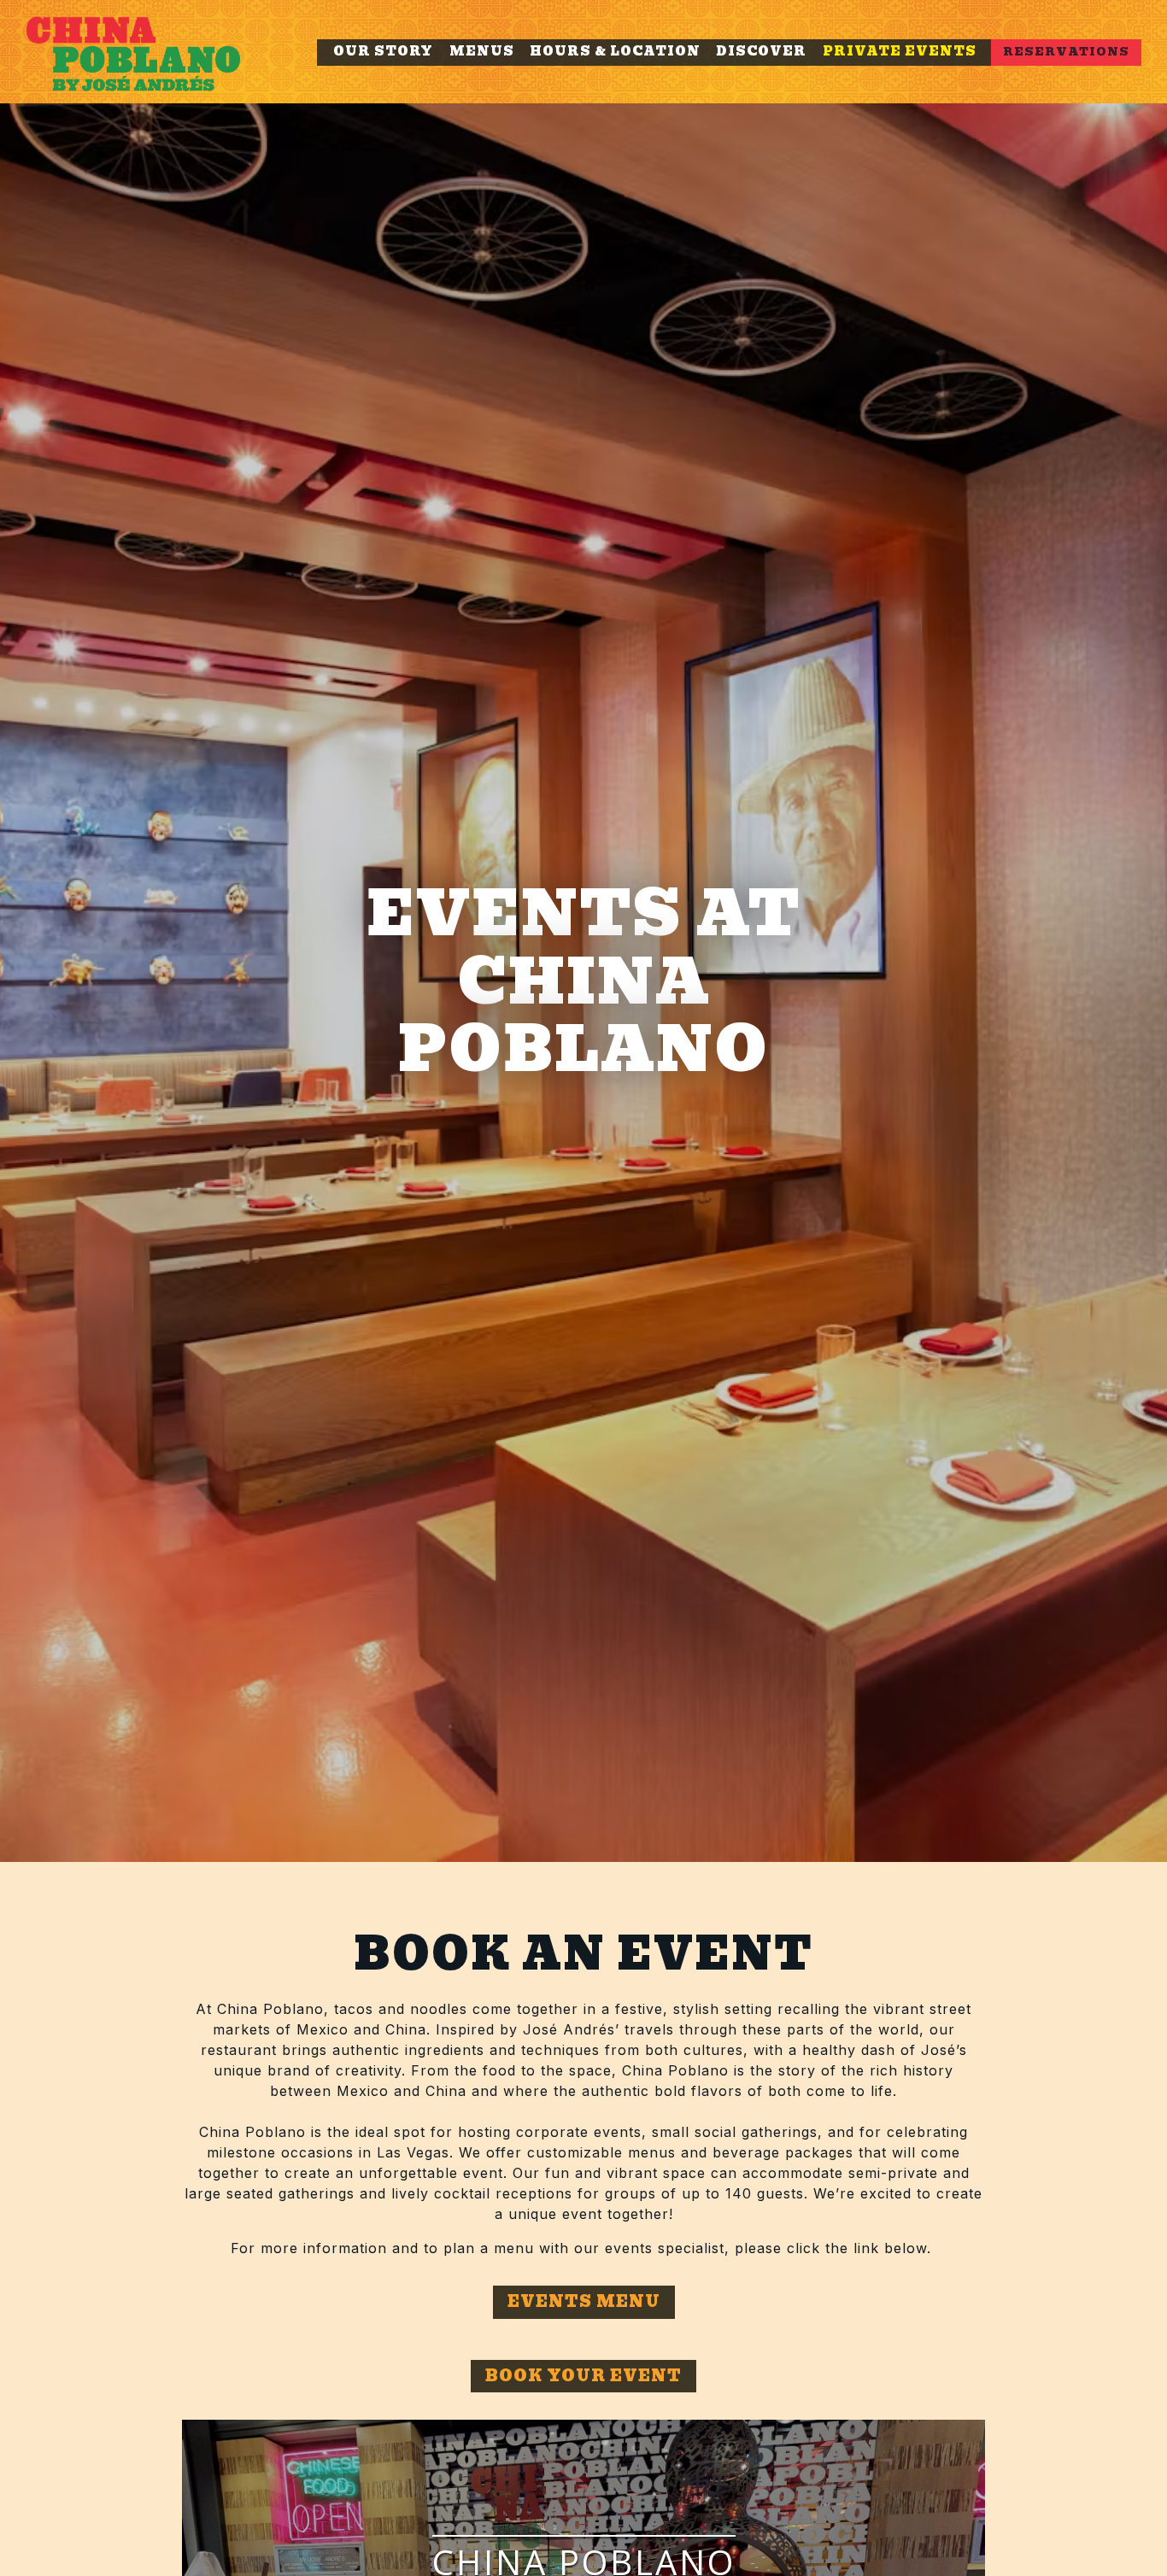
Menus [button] (482, 51)
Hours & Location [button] (615, 51)
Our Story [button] (383, 51)
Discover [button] (761, 51)
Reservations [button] (1066, 52)
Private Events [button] (900, 51)
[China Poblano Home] (154, 52)
